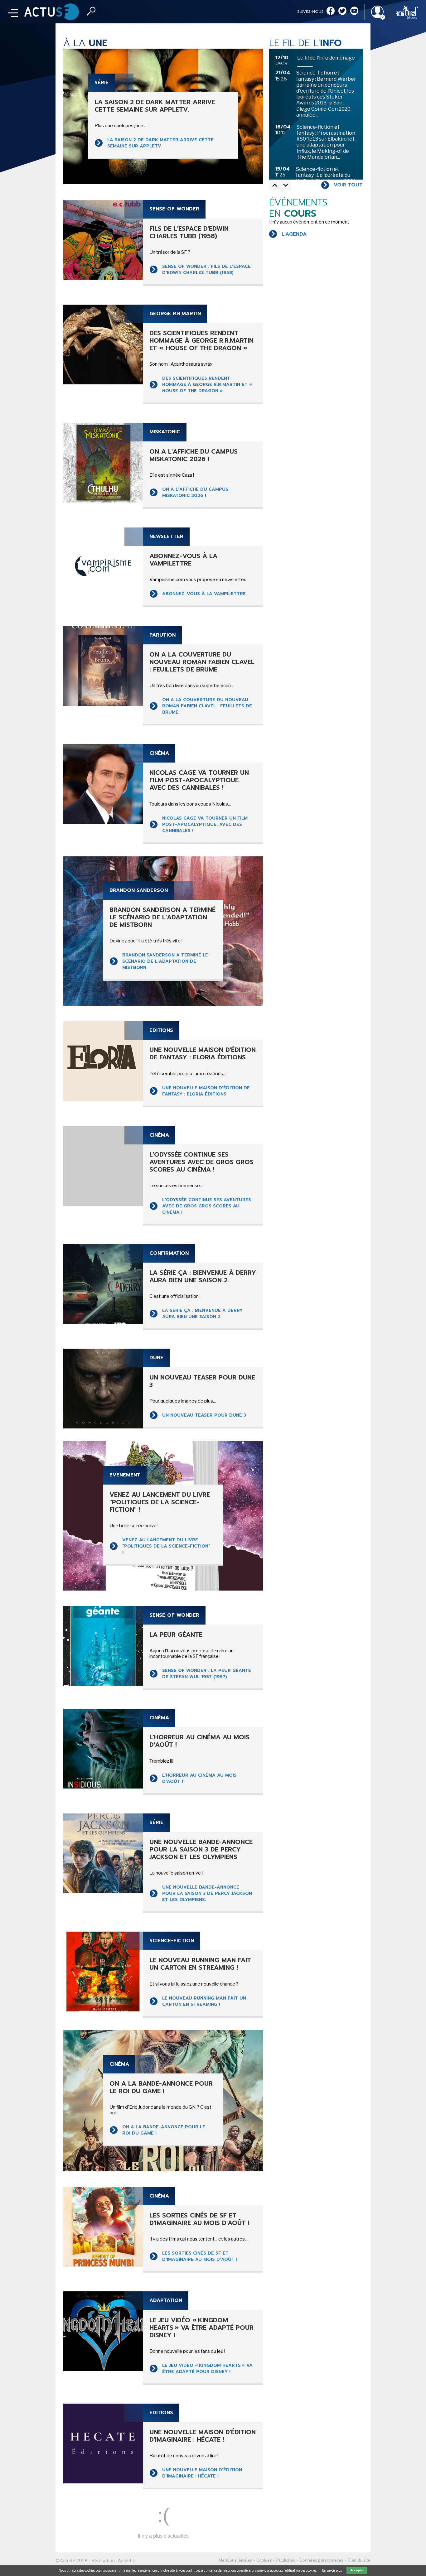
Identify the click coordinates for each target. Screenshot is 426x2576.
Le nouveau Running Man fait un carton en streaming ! (204, 2001)
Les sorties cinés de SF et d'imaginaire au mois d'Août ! (200, 2256)
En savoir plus (332, 2570)
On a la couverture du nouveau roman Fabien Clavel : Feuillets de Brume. (207, 706)
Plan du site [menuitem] (359, 2560)
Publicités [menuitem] (286, 2560)
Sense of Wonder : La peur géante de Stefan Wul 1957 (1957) (207, 1674)
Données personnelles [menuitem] (322, 2560)
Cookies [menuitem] (264, 2560)
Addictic (126, 2561)
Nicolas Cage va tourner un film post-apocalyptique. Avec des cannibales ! (205, 824)
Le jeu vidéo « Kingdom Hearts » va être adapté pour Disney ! (207, 2369)
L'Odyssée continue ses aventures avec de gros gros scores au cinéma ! (207, 1206)
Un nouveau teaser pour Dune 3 (204, 1415)
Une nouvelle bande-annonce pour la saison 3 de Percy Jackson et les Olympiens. (207, 1893)
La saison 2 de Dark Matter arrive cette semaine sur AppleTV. (160, 143)
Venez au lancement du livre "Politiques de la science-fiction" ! (166, 1546)
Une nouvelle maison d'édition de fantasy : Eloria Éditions (206, 1091)
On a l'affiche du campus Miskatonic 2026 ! (195, 492)
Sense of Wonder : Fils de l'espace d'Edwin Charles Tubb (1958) (206, 270)
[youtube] (354, 11)
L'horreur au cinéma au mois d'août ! (199, 1778)
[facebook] (331, 11)
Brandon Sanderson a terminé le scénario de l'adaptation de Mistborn (165, 961)
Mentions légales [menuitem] (235, 2560)
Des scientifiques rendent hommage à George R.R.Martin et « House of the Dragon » (207, 385)
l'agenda (294, 234)
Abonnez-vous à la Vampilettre (204, 594)
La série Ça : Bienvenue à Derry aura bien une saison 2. (202, 1314)
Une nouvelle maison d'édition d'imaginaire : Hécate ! (202, 2473)
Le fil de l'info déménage (326, 58)
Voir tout (348, 185)
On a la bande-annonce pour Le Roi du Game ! (164, 2130)
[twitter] (342, 11)
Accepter (357, 2570)
